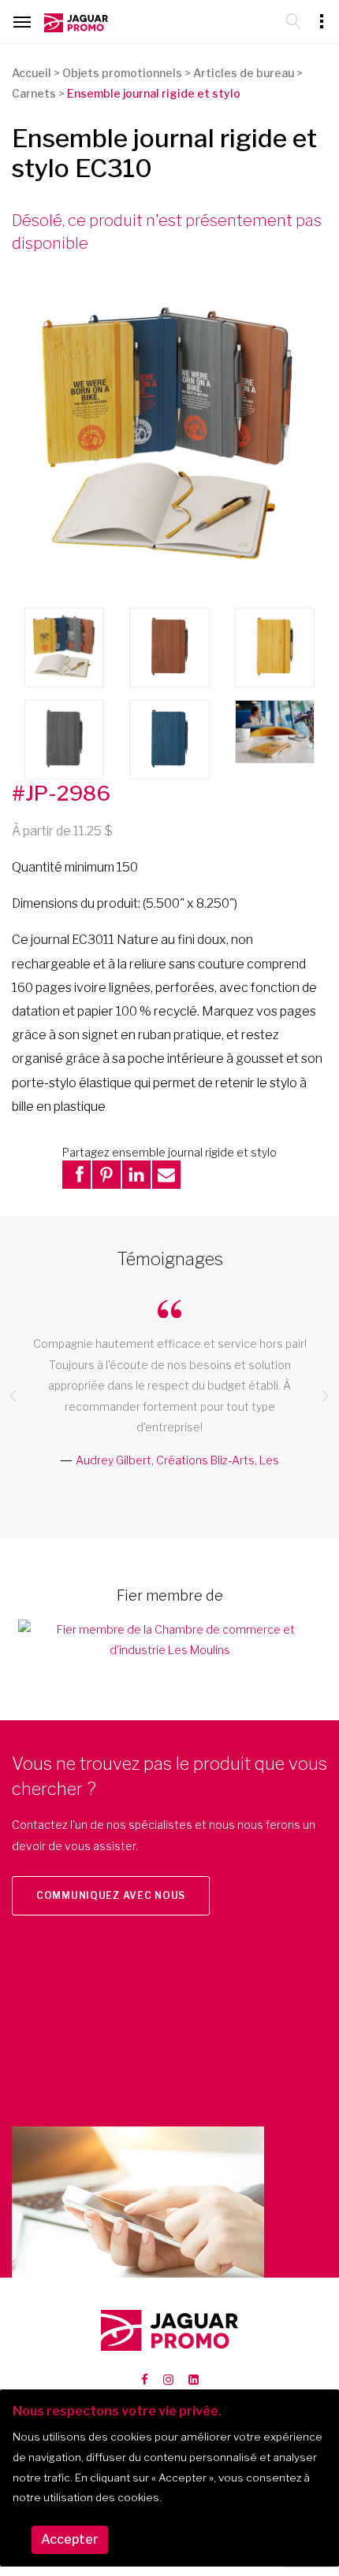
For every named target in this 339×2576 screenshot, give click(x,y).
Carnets (34, 93)
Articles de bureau (244, 73)
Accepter (70, 2539)
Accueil (32, 73)
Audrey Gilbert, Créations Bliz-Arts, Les (177, 1460)
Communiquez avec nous (111, 1895)
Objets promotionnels (122, 73)
